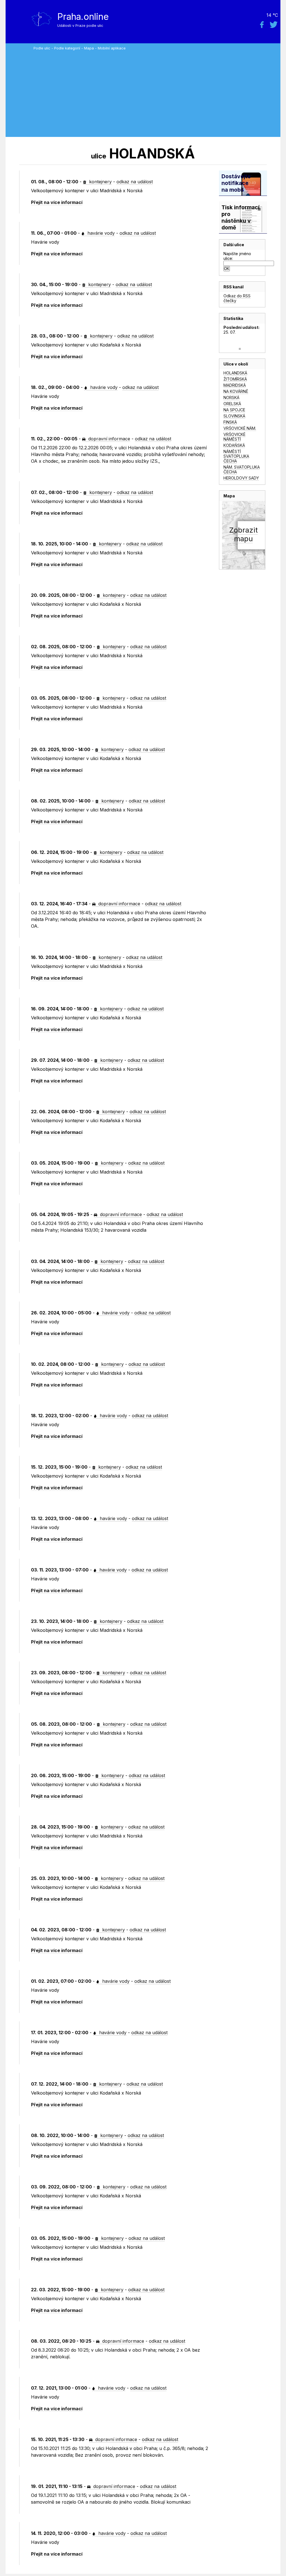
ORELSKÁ (232, 404)
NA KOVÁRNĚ (236, 391)
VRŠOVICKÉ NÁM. (240, 428)
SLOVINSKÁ (234, 416)
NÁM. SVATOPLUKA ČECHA (242, 469)
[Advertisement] (156, 92)
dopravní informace (109, 439)
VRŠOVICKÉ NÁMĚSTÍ (234, 437)
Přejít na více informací (57, 202)
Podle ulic (42, 48)
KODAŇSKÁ (234, 445)
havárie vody (100, 233)
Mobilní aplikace (112, 48)
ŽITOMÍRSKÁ (235, 379)
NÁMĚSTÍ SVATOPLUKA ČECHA (236, 456)
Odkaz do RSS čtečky (237, 298)
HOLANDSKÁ (235, 373)
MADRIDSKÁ (235, 385)
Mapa (89, 48)
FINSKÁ (230, 422)
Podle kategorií (67, 48)
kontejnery (100, 182)
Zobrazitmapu (243, 534)
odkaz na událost (135, 182)
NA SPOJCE (234, 410)
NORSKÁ (231, 397)
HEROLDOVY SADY (241, 478)
